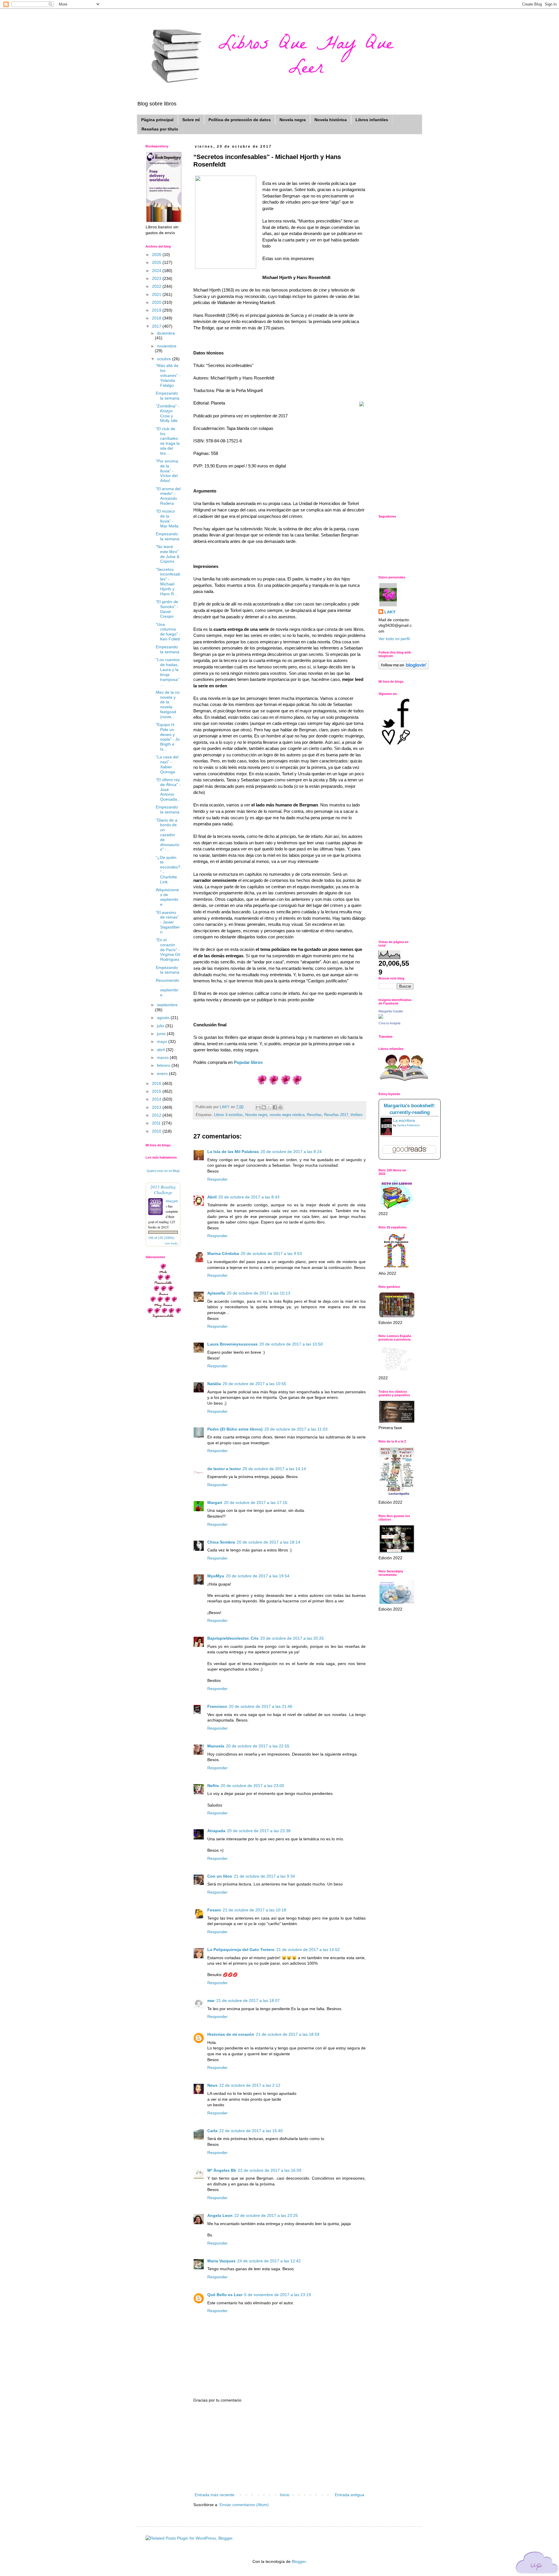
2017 (157, 326)
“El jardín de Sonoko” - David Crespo (167, 609)
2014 (157, 1099)
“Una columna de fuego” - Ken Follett (168, 632)
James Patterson (408, 1125)
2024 (157, 271)
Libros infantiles (372, 120)
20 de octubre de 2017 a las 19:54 (258, 1576)
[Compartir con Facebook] (275, 1107)
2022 (157, 286)
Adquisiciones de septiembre (167, 897)
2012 (157, 1115)
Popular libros (248, 1062)
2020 (157, 302)
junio (162, 1034)
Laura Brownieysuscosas (232, 1344)
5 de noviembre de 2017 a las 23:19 (278, 2295)
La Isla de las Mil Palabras (233, 1152)
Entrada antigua (350, 2495)
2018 (157, 318)
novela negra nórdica (287, 1115)
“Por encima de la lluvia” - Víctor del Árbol (167, 471)
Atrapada (216, 1831)
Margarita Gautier (391, 1011)
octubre (164, 359)
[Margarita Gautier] (381, 1017)
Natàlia (214, 1384)
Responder (217, 1179)
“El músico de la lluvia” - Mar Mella (167, 518)
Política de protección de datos (240, 120)
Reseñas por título (160, 129)
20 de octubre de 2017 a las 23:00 (252, 1786)
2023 (157, 278)
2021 (157, 294)
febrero (164, 1065)
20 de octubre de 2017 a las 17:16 (256, 1502)
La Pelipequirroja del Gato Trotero (241, 1950)
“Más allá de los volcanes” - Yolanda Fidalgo (168, 375)
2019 (157, 310)
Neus (212, 2085)
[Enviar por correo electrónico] (258, 1107)
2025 (157, 262)
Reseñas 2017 (336, 1115)
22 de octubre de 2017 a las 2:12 (250, 2085)
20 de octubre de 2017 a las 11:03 (296, 1429)
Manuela (216, 1746)
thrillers (357, 1115)
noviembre (167, 346)
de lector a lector (224, 1469)
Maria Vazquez (221, 2261)
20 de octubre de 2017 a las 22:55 (258, 1746)
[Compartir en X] (269, 1107)
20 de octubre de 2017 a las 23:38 (259, 1831)
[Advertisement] (279, 2448)
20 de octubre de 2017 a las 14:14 (274, 1469)
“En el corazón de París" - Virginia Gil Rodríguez (168, 950)
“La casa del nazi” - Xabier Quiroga (167, 764)
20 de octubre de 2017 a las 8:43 (249, 1197)
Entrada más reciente (215, 2495)
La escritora (404, 1120)
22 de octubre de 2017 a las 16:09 (270, 2170)
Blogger (299, 2561)
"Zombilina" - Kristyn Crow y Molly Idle (168, 413)
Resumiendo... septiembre (168, 988)
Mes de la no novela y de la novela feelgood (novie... (168, 705)
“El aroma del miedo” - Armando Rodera (168, 496)
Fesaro (214, 1910)
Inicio (285, 2495)
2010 (157, 1131)
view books (171, 1243)
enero (163, 1074)
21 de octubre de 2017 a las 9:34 (264, 1876)
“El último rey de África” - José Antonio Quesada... (168, 789)
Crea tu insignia (389, 1023)
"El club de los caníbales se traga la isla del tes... (168, 441)
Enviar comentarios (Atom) (244, 2505)
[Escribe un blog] (264, 1107)
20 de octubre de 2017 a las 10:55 (254, 1384)
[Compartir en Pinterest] (280, 1107)
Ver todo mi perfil (394, 639)
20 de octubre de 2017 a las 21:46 (261, 1706)
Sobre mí (191, 120)
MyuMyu (216, 1576)
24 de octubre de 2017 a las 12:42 (269, 2261)
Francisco (217, 1706)
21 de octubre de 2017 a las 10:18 (254, 1910)
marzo (163, 1057)
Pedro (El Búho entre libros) (235, 1429)
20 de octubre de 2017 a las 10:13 (259, 1293)
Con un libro (220, 1876)
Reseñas (314, 1115)
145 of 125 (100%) (161, 1238)
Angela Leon (220, 2215)
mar (211, 2001)
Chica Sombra (221, 1542)
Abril (212, 1197)
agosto (164, 1018)
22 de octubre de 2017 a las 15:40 (251, 2131)
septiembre (167, 1005)
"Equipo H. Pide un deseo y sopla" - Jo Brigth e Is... (168, 737)
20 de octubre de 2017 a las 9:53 (271, 1253)
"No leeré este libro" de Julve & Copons (168, 554)
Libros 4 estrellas (228, 1115)
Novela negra (293, 120)
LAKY (390, 612)
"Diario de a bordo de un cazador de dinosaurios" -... (168, 835)
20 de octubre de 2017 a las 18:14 (268, 1542)
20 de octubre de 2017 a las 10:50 (291, 1344)
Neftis (213, 1786)
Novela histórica (331, 120)
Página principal (157, 120)
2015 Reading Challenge (163, 1189)
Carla (212, 2131)
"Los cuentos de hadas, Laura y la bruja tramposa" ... (168, 672)
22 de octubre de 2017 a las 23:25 (266, 2215)
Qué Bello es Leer (225, 2295)
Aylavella (216, 1293)
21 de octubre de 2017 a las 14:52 (308, 1950)
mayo (163, 1041)
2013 (157, 1107)
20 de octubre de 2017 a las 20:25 (292, 1638)
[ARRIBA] (537, 2564)
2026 (157, 255)
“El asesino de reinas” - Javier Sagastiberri (168, 922)
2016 (157, 1083)
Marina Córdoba (223, 1253)
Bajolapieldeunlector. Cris (233, 1638)
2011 (157, 1123)
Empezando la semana (168, 396)
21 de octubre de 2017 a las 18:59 (288, 2034)
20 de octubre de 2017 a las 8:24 (291, 1152)
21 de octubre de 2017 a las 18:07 (248, 2001)
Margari (215, 1502)
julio (161, 1026)
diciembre (166, 333)
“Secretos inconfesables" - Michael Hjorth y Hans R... (168, 582)
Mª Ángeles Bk (222, 2170)
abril (161, 1050)
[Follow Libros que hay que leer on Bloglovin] (404, 668)
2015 (157, 1091)
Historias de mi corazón (231, 2034)
